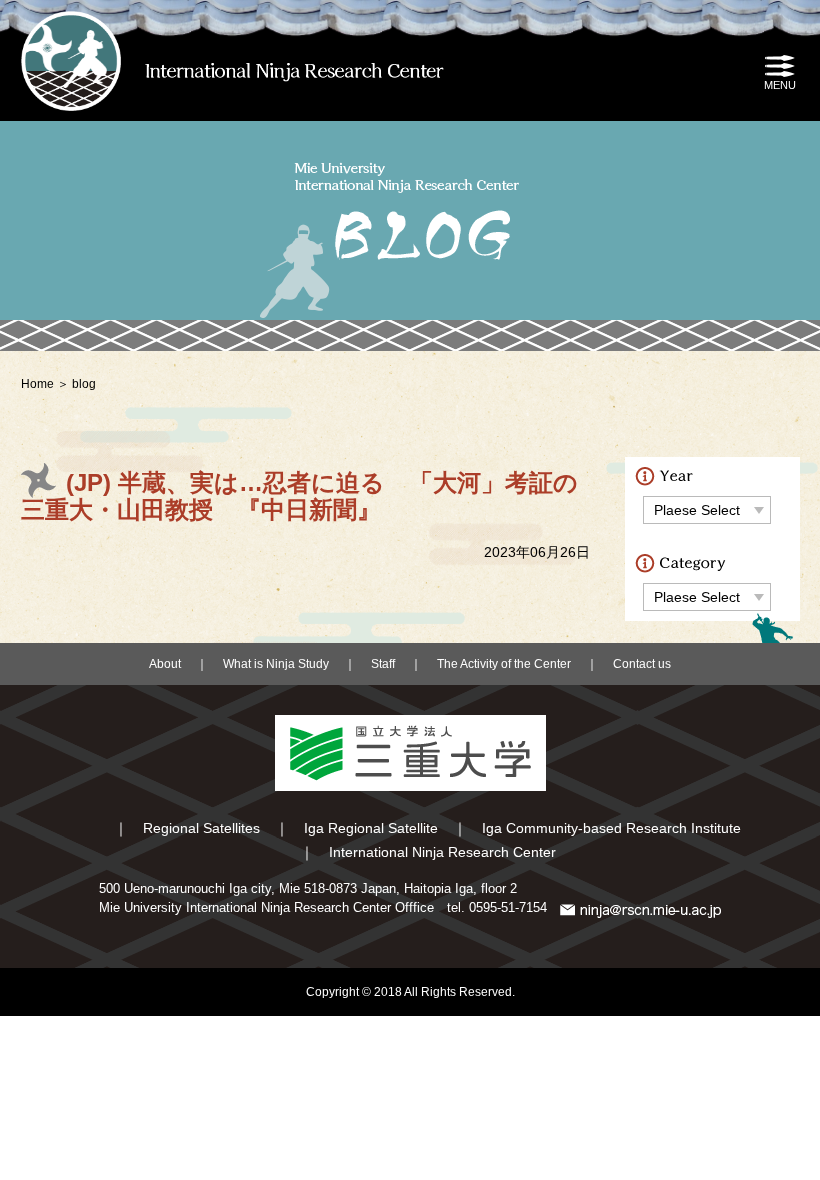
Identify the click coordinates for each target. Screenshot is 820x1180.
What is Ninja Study (276, 664)
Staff (383, 664)
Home (37, 384)
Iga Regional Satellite (371, 828)
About (165, 664)
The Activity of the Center (504, 664)
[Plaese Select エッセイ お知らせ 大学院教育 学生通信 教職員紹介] (707, 596)
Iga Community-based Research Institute (611, 828)
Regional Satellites (201, 828)
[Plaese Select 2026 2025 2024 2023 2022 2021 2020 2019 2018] (707, 509)
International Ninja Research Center (442, 852)
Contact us (642, 664)
